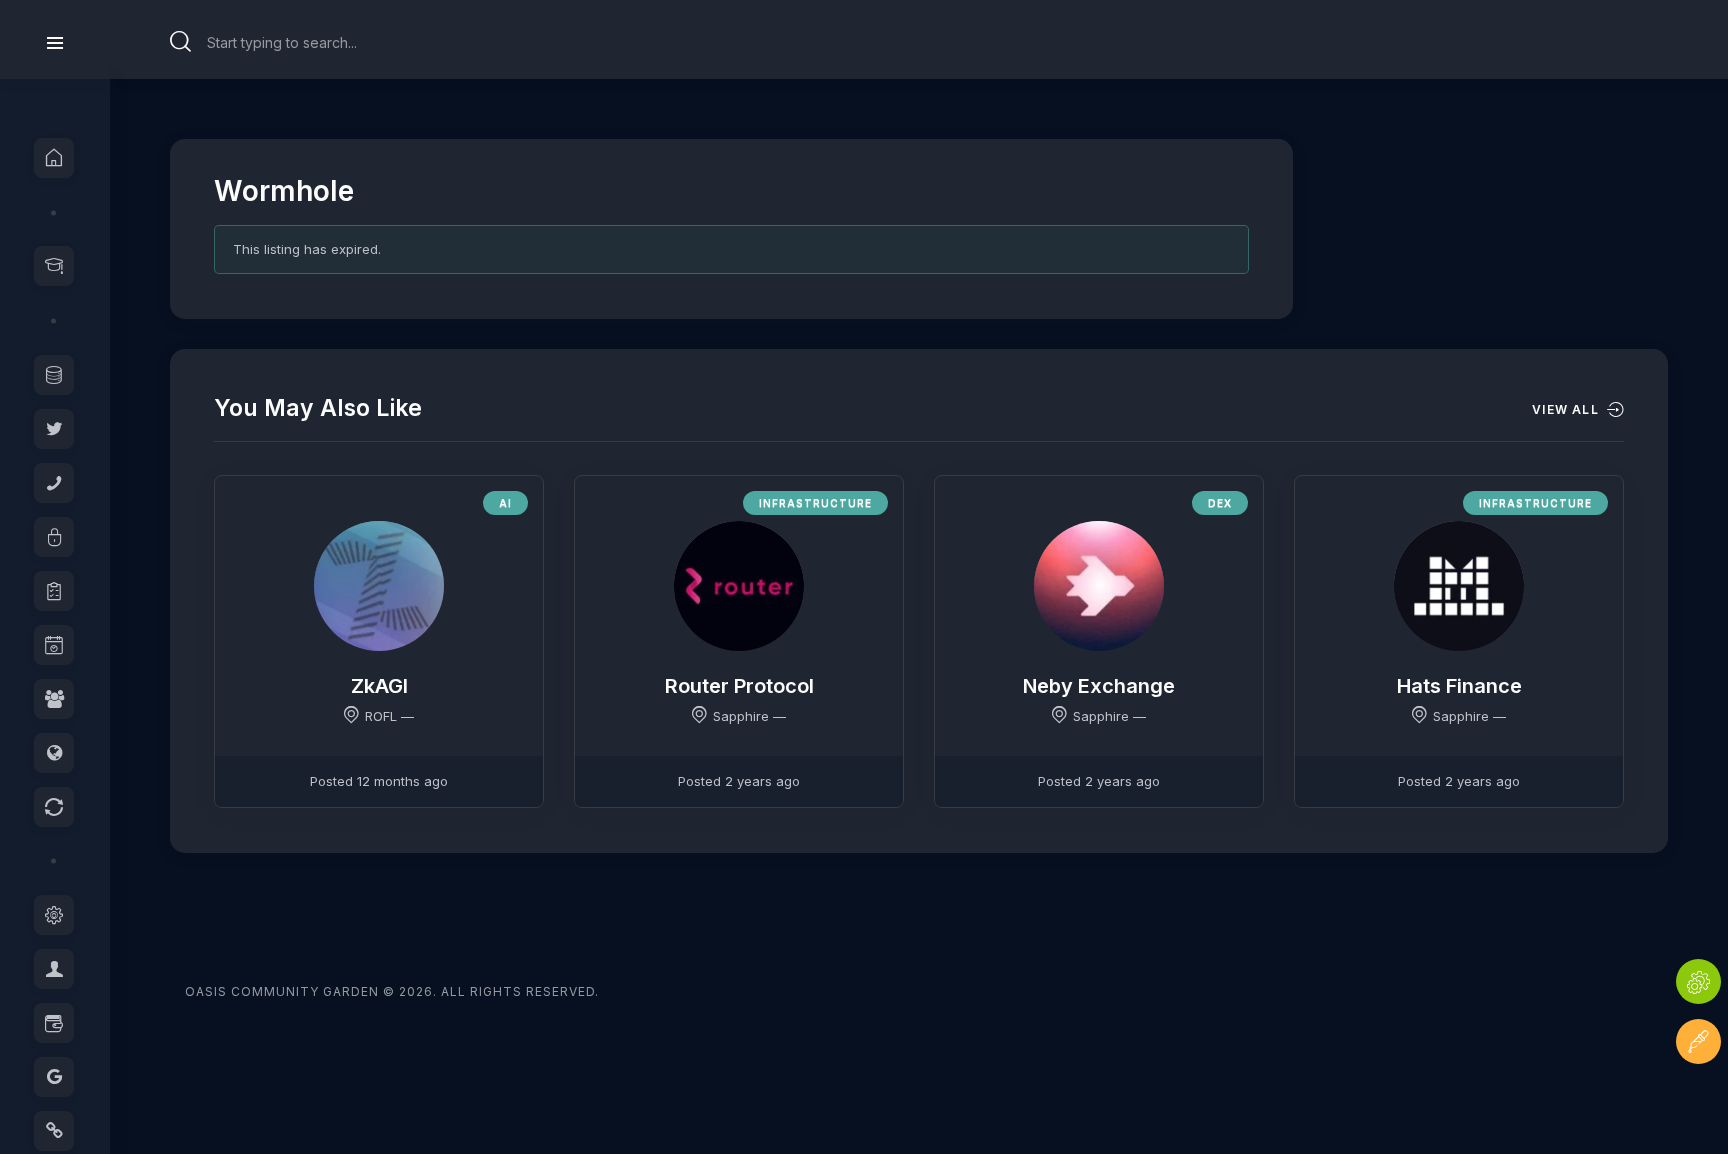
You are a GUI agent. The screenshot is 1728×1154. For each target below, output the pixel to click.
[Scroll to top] (1698, 1101)
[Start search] (181, 42)
